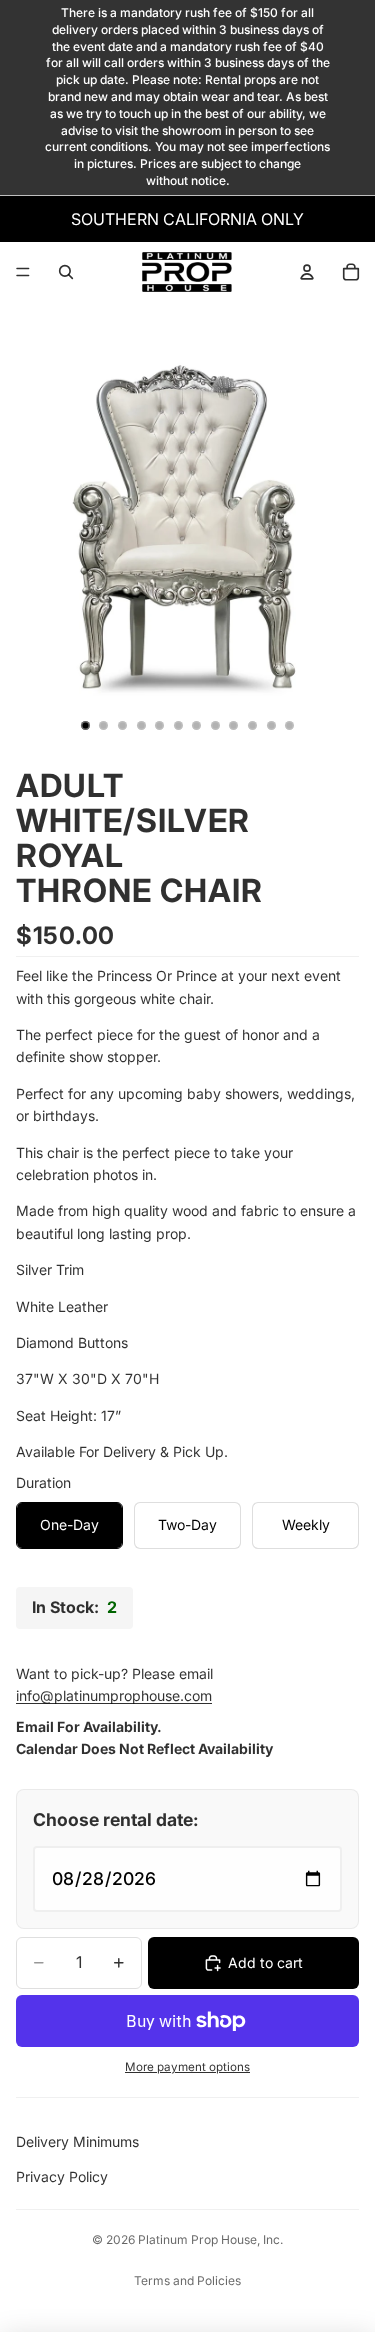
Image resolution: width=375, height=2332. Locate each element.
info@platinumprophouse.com (114, 1695)
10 (253, 726)
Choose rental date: (116, 1819)
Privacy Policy (62, 2176)
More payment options (187, 2067)
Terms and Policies (187, 2280)
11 (271, 726)
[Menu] (23, 272)
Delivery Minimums (77, 2141)
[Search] (66, 272)
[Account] (307, 272)
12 (290, 726)
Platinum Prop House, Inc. (210, 2239)
